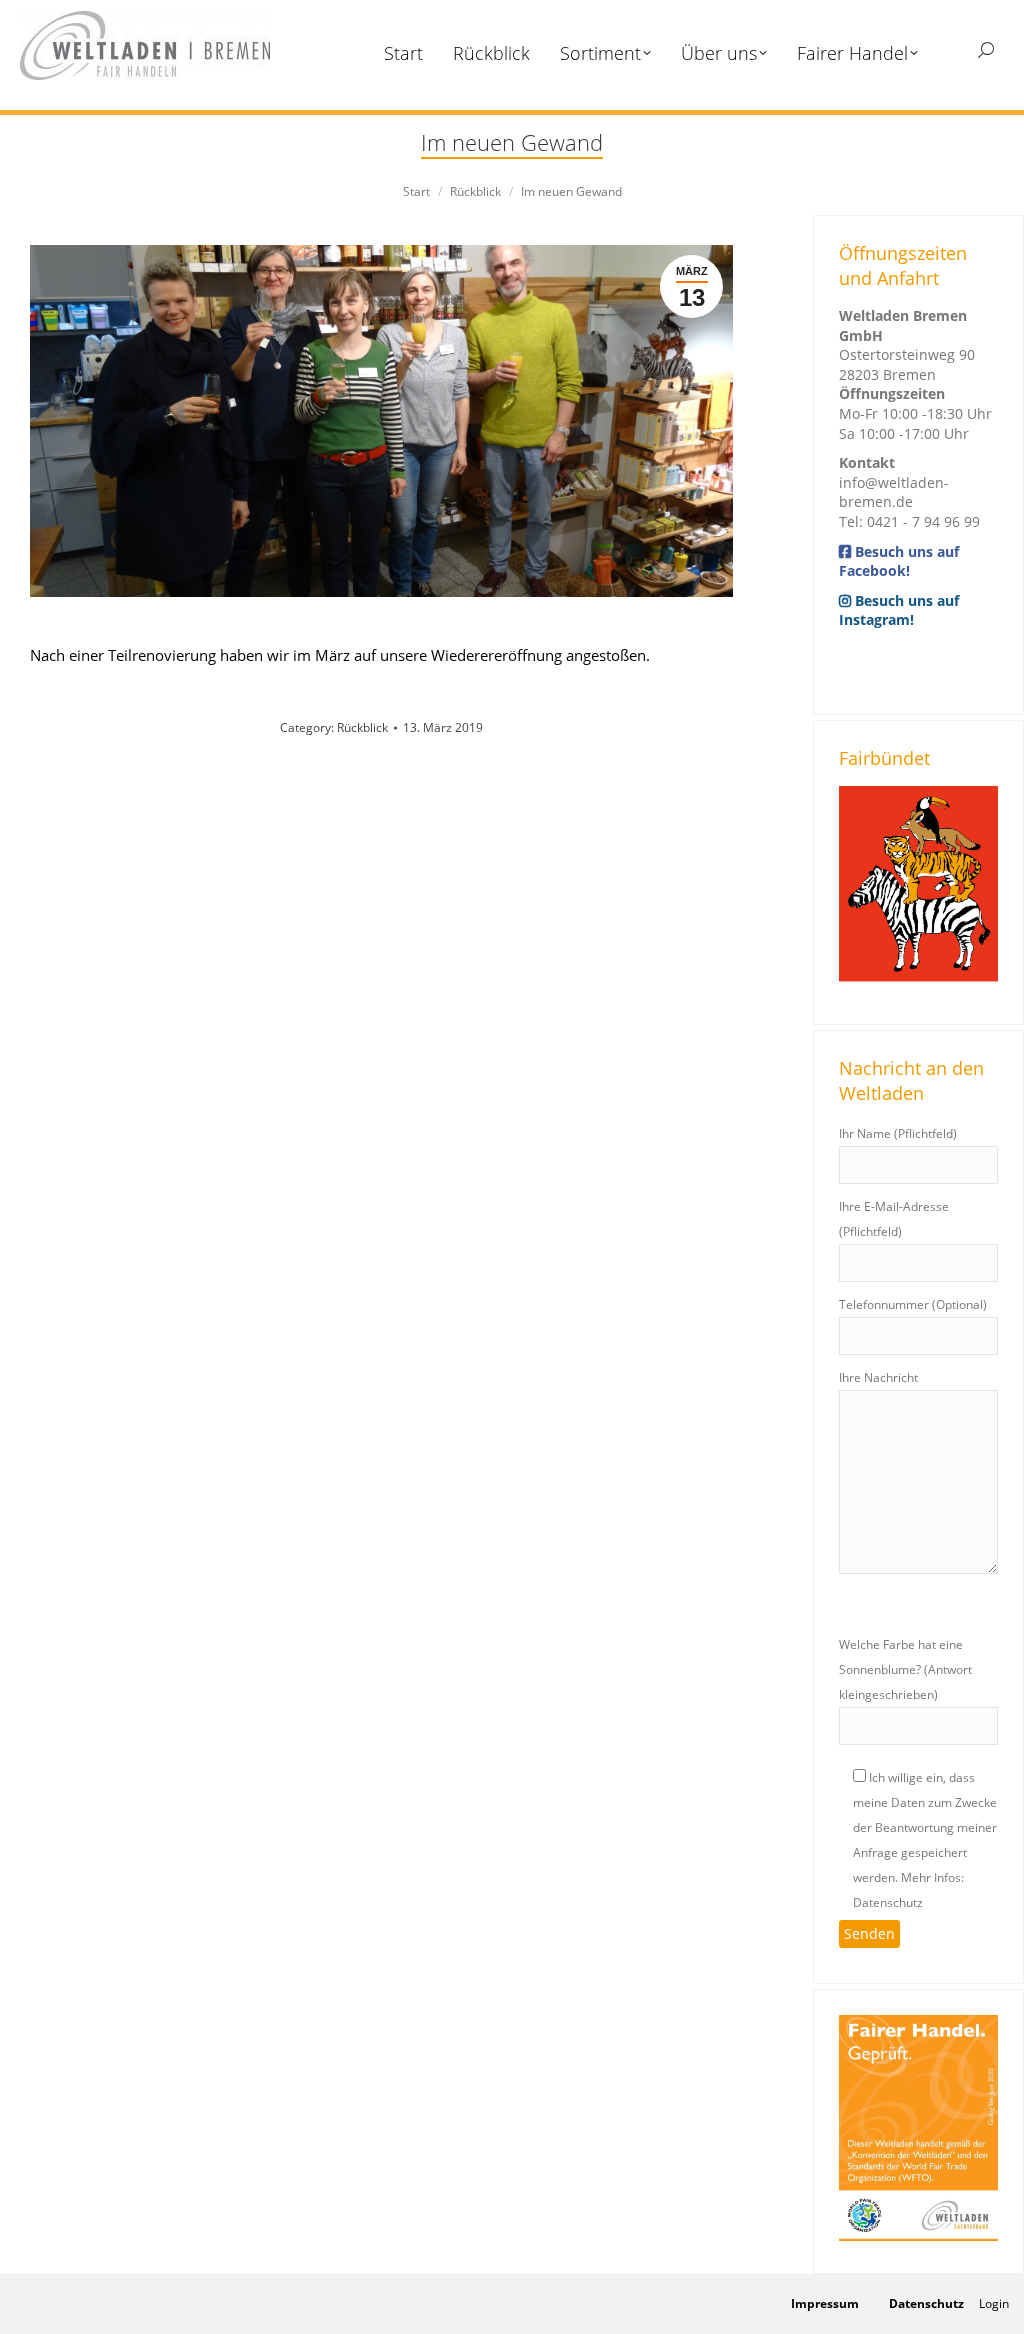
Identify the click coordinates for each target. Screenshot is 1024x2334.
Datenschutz (926, 2303)
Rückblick (362, 727)
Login (994, 2303)
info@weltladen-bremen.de (894, 492)
